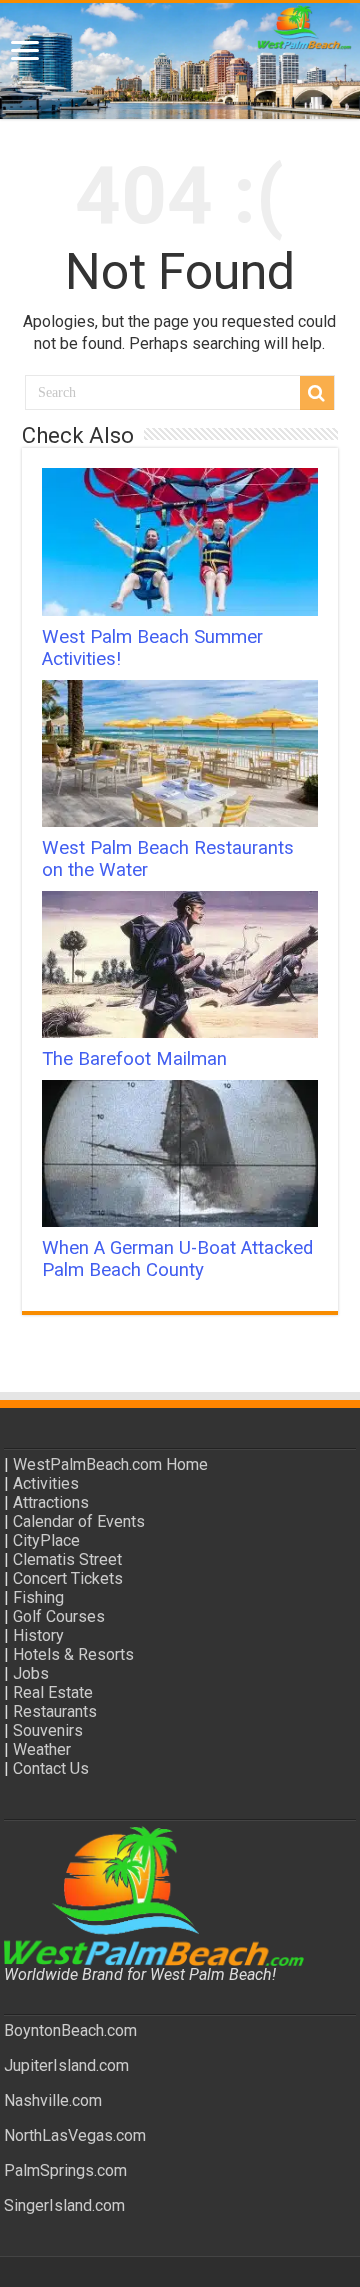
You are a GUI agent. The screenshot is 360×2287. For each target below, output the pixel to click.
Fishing (38, 1597)
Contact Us (51, 1768)
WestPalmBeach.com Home (110, 1464)
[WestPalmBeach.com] (180, 61)
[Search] (317, 393)
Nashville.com (53, 2100)
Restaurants (55, 1711)
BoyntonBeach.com (70, 2030)
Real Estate (53, 1692)
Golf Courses (59, 1616)
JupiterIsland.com (66, 2065)
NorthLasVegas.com (75, 2135)
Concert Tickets (68, 1578)
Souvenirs (48, 1730)
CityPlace (46, 1540)
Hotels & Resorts (73, 1654)
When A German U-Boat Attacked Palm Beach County (177, 1259)
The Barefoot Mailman (134, 1059)
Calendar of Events (79, 1521)
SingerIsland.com (64, 2205)
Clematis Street (67, 1559)
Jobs (31, 1673)
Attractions (51, 1502)
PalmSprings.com (65, 2170)
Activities (46, 1483)
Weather (42, 1749)
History (38, 1635)
